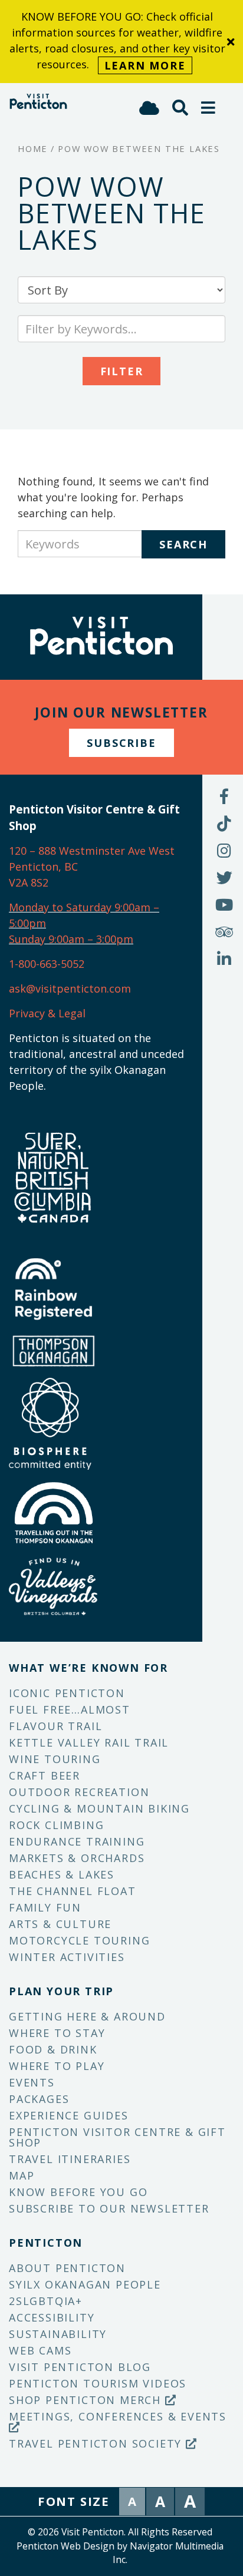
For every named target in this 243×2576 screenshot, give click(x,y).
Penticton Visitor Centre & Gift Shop (117, 2137)
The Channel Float (73, 1891)
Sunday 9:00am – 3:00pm (71, 939)
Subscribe (121, 743)
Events (32, 2082)
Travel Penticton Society (97, 2443)
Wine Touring (55, 1759)
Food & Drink (53, 2049)
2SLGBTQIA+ (46, 2301)
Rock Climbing (56, 1825)
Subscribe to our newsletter (109, 2208)
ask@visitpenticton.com (70, 988)
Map (22, 2175)
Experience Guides (69, 2115)
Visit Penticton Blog (80, 2367)
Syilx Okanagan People (85, 2284)
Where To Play (57, 2066)
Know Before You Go (78, 2192)
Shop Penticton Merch (87, 2400)
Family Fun (45, 1907)
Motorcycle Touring (79, 1940)
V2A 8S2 (29, 882)
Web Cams (40, 2350)
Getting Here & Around (87, 2016)
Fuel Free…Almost (70, 1709)
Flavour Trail (55, 1726)
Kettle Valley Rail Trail (89, 1742)
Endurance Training (77, 1841)
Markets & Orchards (77, 1858)
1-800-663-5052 (47, 964)
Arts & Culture (60, 1924)
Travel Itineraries (70, 2159)
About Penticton (67, 2268)
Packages (39, 2099)
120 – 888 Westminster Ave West (92, 851)
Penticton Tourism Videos (98, 2383)
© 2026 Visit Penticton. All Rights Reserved (120, 2532)
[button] (209, 108)
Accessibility (52, 2317)
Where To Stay (57, 2033)
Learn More (145, 65)
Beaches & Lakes (62, 1874)
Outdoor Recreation (79, 1792)
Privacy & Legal (47, 1013)
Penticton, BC (43, 867)
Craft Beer (45, 1775)
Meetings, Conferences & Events (118, 2416)
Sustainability (58, 2334)
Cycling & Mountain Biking (99, 1808)
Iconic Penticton (67, 1693)
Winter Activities (67, 1957)
